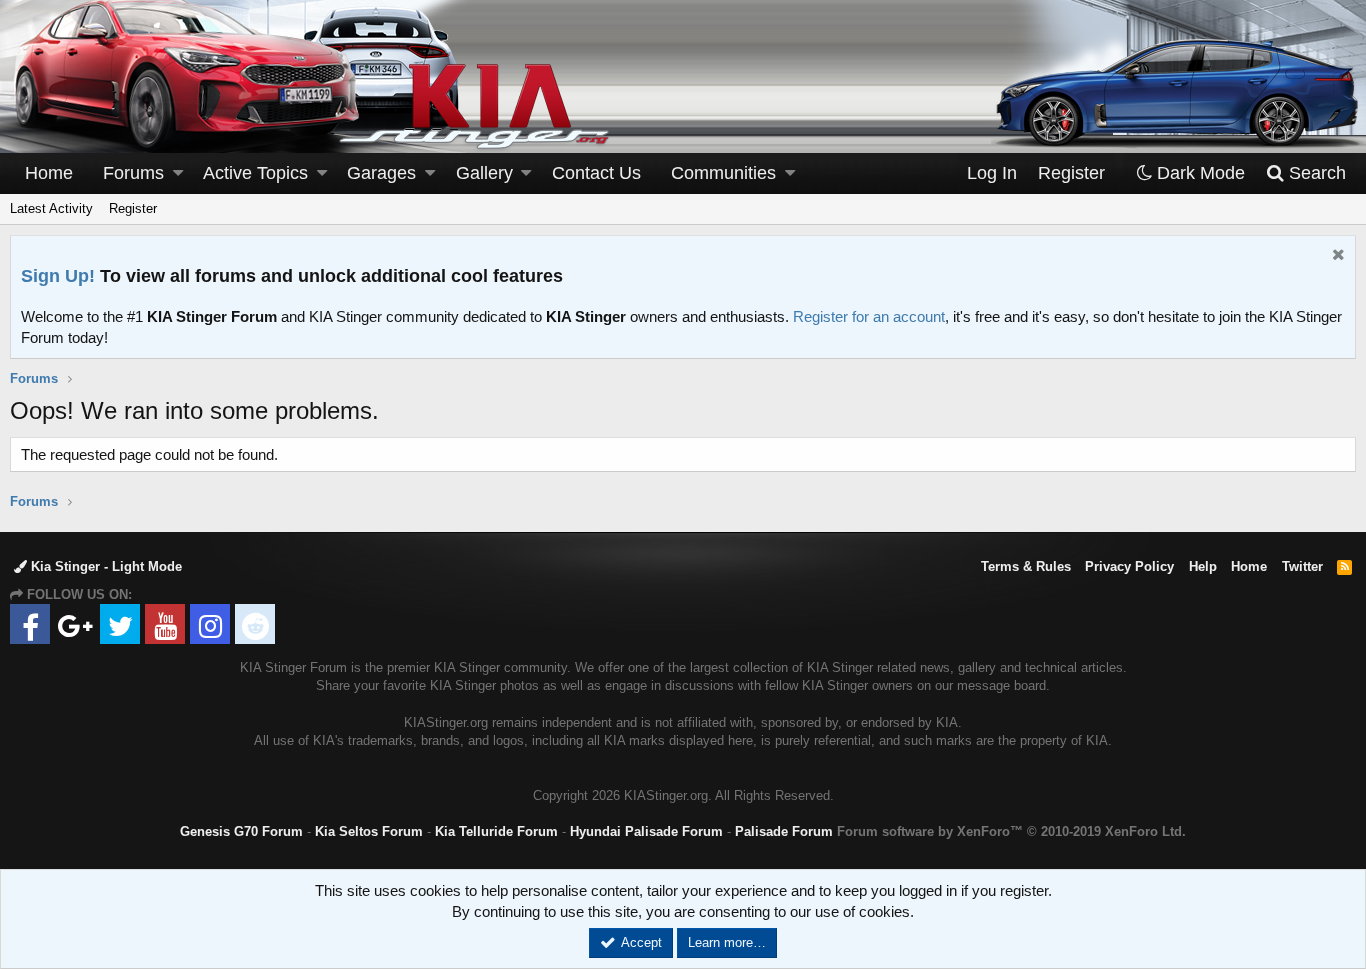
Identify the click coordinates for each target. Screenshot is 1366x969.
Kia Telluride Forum (496, 831)
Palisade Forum (784, 831)
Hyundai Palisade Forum (646, 831)
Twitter (1302, 566)
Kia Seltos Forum (369, 831)
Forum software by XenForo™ (1011, 831)
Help (1203, 566)
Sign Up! (58, 276)
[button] (178, 173)
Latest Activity (51, 208)
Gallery (484, 173)
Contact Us (596, 173)
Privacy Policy (1129, 566)
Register (133, 208)
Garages (381, 173)
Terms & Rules (1026, 566)
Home (49, 173)
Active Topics (255, 173)
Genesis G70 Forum (241, 831)
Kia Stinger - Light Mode (104, 566)
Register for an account (869, 316)
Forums (133, 173)
